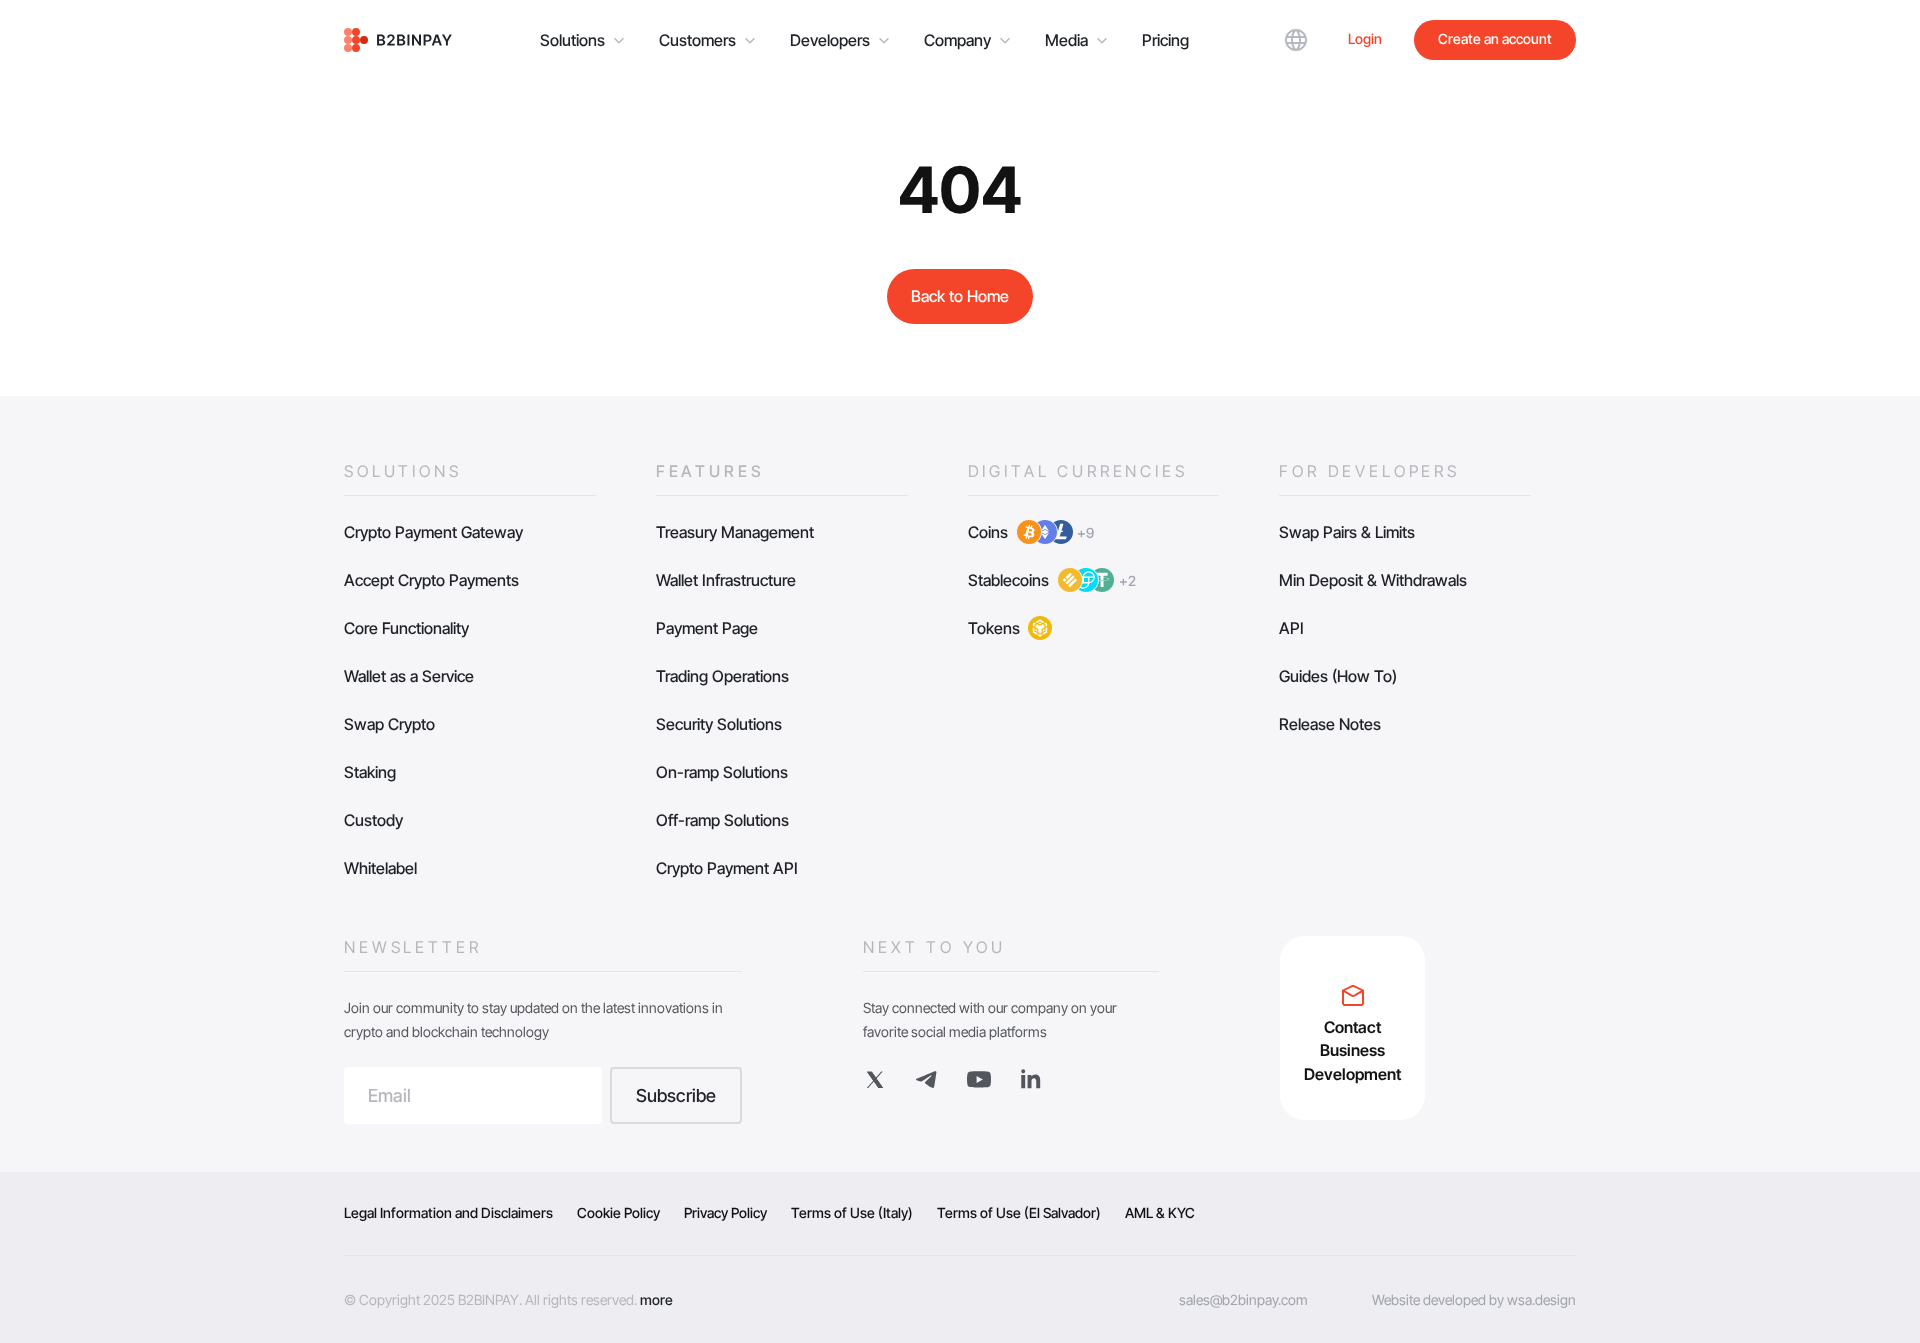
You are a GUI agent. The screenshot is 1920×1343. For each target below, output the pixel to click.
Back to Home (960, 296)
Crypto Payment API (727, 868)
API (1291, 628)
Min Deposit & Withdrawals (1373, 580)
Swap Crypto (389, 724)
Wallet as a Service (409, 676)
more (656, 1299)
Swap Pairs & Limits (1347, 532)
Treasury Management (735, 532)
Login (1365, 38)
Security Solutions (719, 724)
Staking (370, 772)
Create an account (1495, 38)
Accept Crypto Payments (431, 580)
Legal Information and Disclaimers (448, 1212)
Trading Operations (722, 676)
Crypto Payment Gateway (433, 532)
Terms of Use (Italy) (852, 1212)
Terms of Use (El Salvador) (1019, 1212)
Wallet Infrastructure (726, 580)
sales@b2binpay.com (1243, 1299)
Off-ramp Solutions (722, 820)
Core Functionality (406, 628)
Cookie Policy (618, 1212)
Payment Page (707, 628)
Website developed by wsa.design (1474, 1299)
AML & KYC (1160, 1212)
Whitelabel (380, 868)
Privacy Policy (725, 1212)
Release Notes (1330, 724)
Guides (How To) (1338, 676)
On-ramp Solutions (722, 772)
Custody (373, 820)
